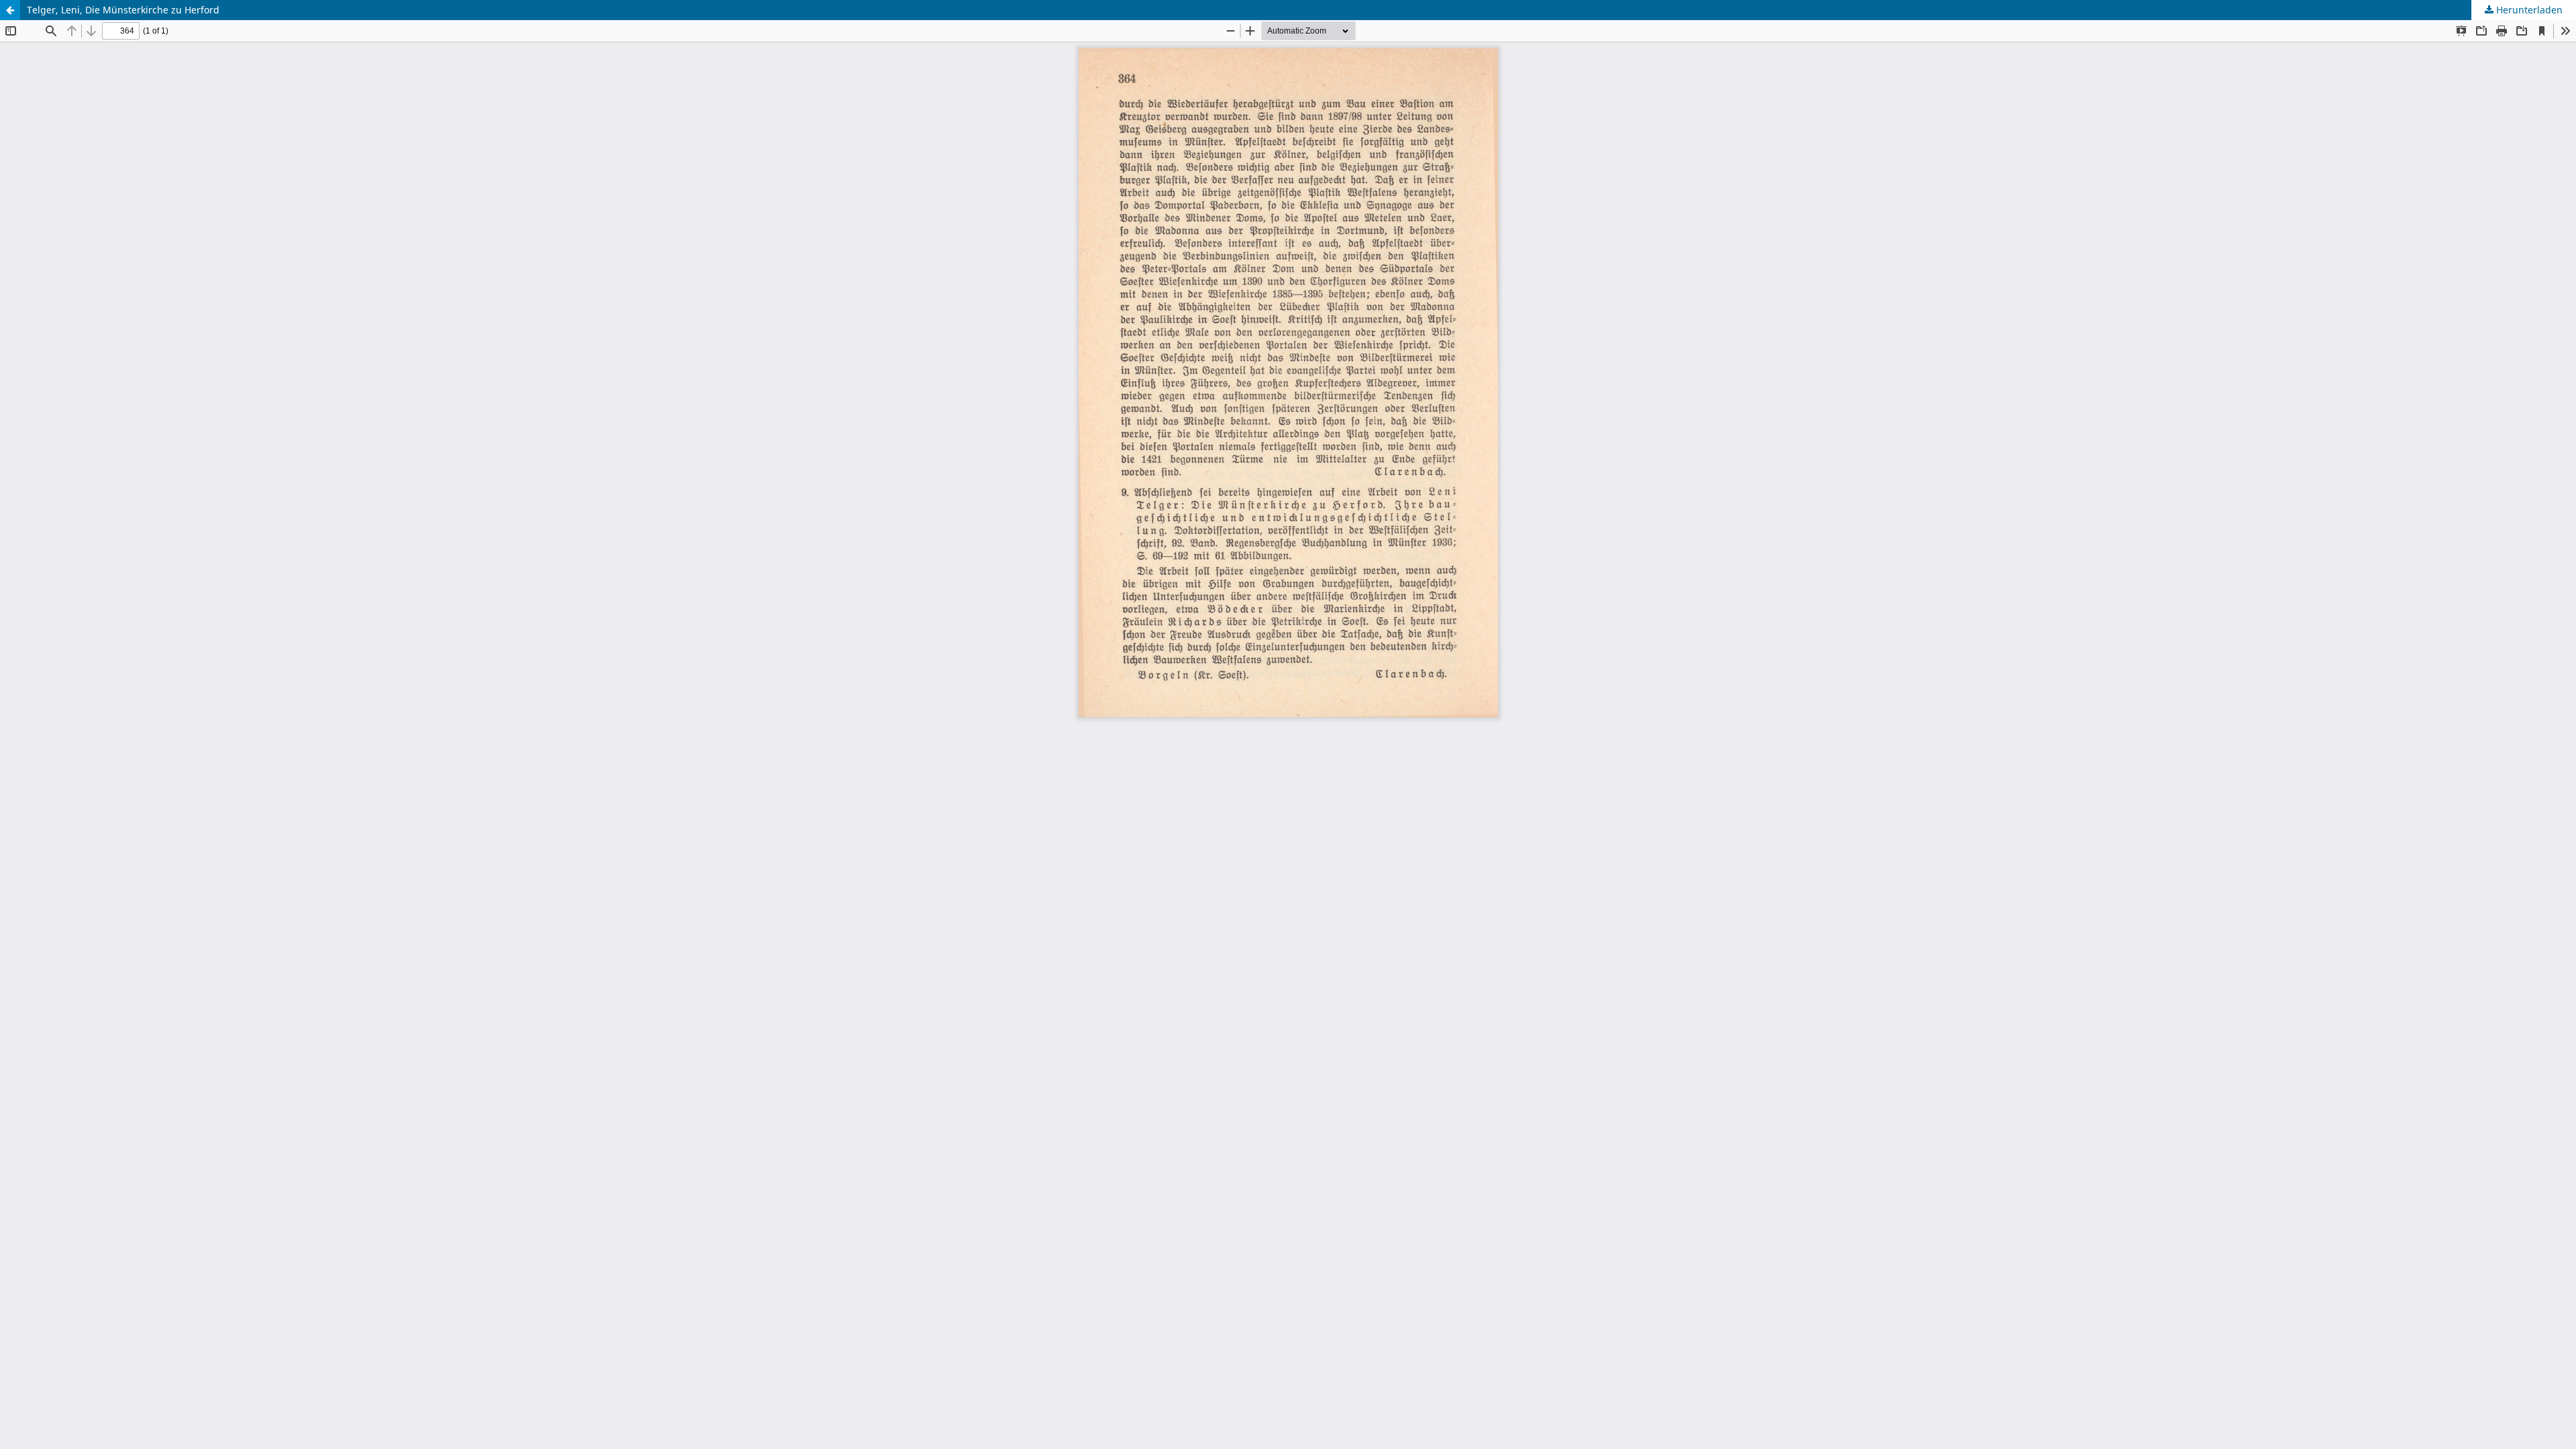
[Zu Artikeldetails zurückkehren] (10, 10)
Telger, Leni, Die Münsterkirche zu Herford (123, 10)
